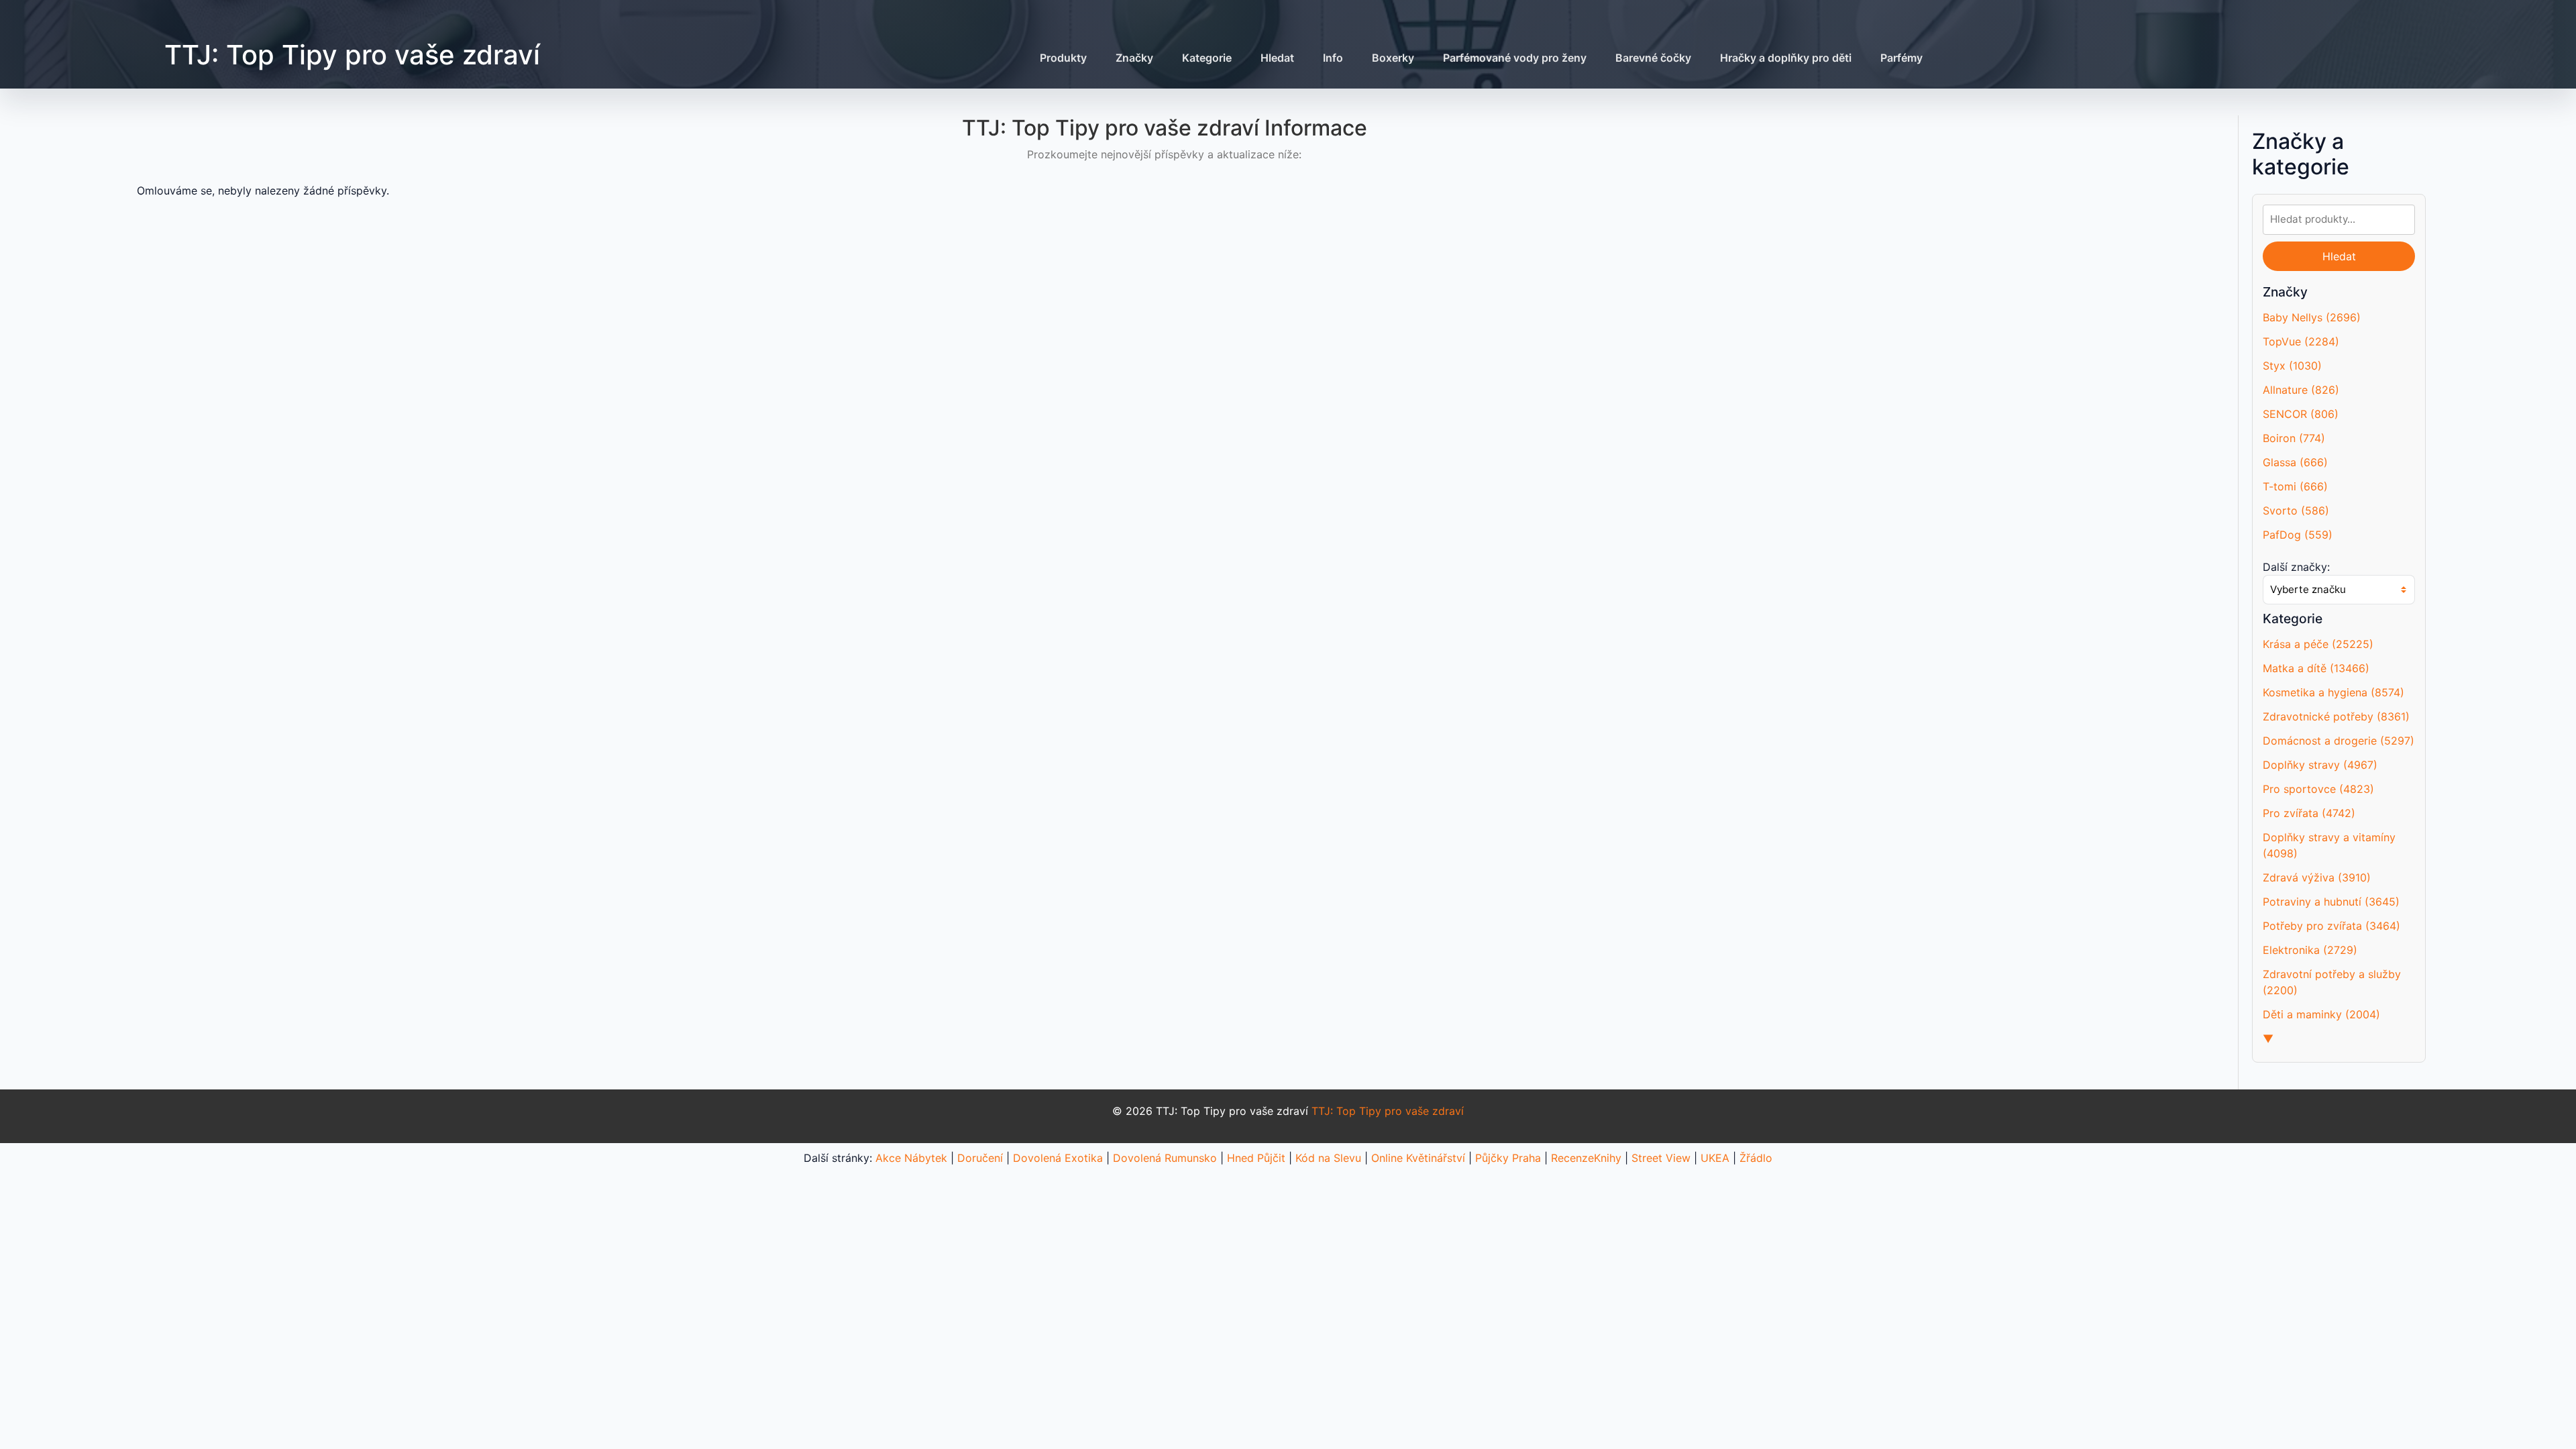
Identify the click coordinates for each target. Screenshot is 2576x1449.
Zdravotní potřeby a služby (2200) (2332, 982)
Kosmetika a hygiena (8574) (2333, 692)
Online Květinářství (1418, 1158)
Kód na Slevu (1328, 1158)
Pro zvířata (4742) (2309, 813)
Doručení (980, 1158)
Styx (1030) (2292, 366)
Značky (1134, 58)
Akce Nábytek (911, 1158)
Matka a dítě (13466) (2316, 668)
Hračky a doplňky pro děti (1786, 58)
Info (1333, 58)
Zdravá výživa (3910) (2317, 877)
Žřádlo (1756, 1158)
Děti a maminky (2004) (2321, 1014)
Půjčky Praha (1508, 1158)
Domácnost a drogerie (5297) (2339, 741)
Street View (1661, 1158)
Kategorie (1207, 58)
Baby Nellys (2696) (2312, 317)
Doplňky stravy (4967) (2320, 765)
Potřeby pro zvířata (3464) (2331, 926)
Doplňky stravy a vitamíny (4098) (2329, 845)
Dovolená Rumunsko (1165, 1158)
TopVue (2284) (2301, 341)
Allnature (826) (2301, 390)
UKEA (1715, 1158)
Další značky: (2296, 567)
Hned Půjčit (1256, 1158)
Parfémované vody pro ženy (1515, 58)
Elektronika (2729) (2310, 950)
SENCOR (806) (2301, 414)
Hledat (1277, 58)
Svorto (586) (2296, 511)
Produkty (1063, 58)
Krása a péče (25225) (2318, 644)
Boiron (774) (2294, 438)
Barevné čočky (1653, 58)
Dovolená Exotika (1058, 1158)
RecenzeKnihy (1586, 1158)
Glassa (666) (2295, 462)
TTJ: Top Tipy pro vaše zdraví (352, 55)
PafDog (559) (2298, 535)
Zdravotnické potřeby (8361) (2336, 716)
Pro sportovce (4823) (2318, 789)
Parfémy (1901, 58)
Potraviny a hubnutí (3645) (2331, 902)
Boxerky (1393, 58)
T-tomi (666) (2295, 486)
